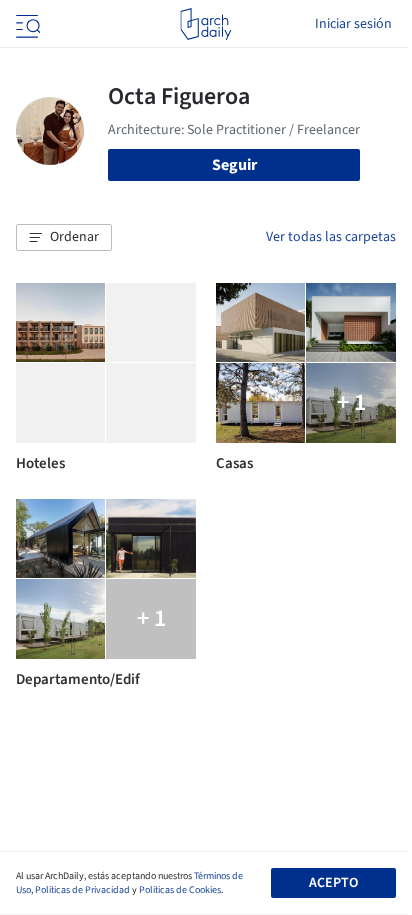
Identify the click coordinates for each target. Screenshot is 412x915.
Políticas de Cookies (180, 890)
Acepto (333, 883)
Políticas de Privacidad (82, 890)
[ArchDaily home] (205, 24)
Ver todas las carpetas (331, 237)
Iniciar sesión (353, 24)
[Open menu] (26, 24)
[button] (64, 238)
